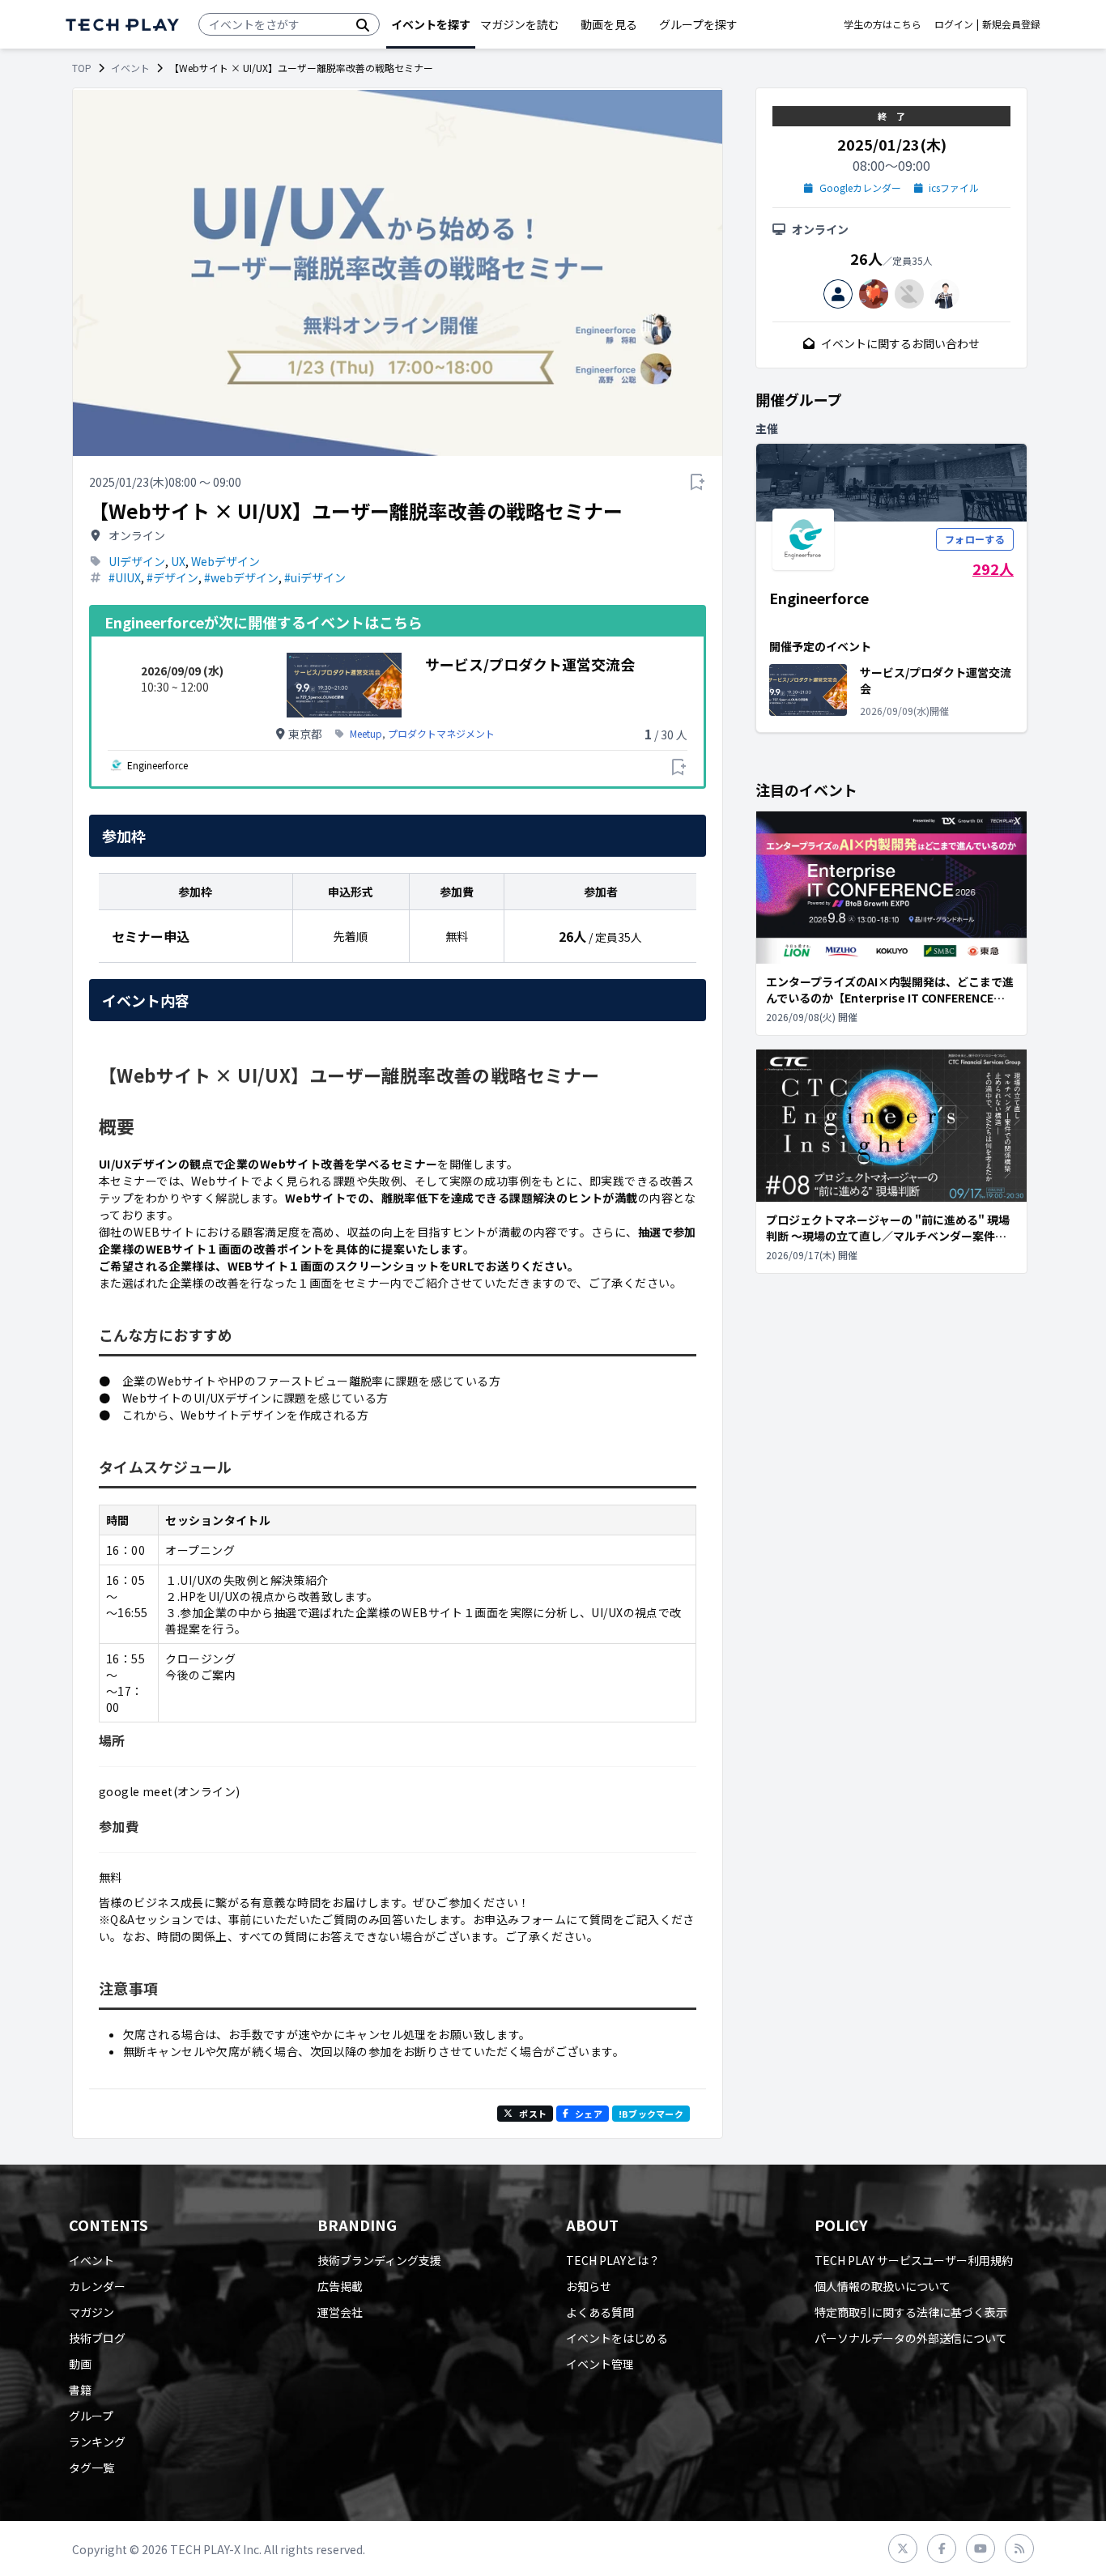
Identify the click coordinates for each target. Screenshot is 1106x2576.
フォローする (975, 539)
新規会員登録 (1011, 24)
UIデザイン (137, 561)
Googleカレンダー (860, 188)
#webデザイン (241, 577)
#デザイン (172, 577)
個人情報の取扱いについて (883, 2286)
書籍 (80, 2390)
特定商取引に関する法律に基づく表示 (911, 2312)
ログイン (954, 24)
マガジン (91, 2312)
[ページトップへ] (122, 25)
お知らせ (589, 2286)
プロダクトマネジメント (441, 734)
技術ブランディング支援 (379, 2260)
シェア (589, 2114)
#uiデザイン (315, 577)
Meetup (366, 734)
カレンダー (97, 2286)
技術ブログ (97, 2338)
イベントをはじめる (617, 2338)
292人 (993, 568)
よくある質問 (600, 2312)
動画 (80, 2364)
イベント (130, 68)
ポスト (533, 2114)
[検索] (363, 24)
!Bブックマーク (651, 2114)
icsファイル (954, 188)
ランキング (97, 2442)
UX (178, 561)
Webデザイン (225, 561)
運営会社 (340, 2312)
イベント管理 (600, 2364)
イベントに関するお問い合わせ (900, 343)
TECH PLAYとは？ (613, 2260)
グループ (91, 2416)
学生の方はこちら (883, 24)
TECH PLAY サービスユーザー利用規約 (914, 2260)
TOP (82, 68)
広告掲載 (340, 2286)
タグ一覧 (91, 2467)
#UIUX (125, 577)
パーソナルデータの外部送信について (911, 2338)
